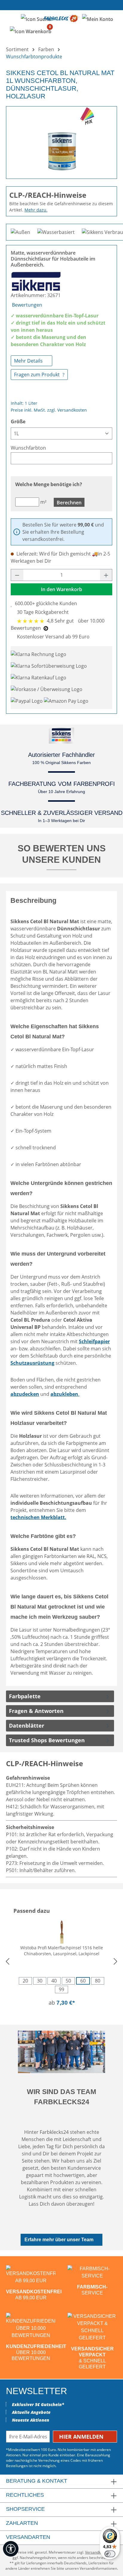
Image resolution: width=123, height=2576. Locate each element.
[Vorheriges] (7, 1961)
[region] (61, 140)
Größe (18, 421)
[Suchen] (36, 19)
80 (98, 1981)
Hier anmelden (82, 2437)
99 (61, 1989)
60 (83, 1981)
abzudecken (25, 1394)
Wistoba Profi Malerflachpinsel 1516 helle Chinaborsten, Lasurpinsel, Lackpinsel (62, 1951)
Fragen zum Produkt (37, 375)
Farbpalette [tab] (25, 1696)
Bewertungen (27, 305)
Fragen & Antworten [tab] (36, 1711)
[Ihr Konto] (98, 19)
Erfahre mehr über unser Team (59, 2240)
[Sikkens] (36, 281)
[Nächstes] (116, 1961)
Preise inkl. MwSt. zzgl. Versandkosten (49, 410)
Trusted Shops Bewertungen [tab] (47, 1740)
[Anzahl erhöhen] (106, 575)
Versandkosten (97, 2552)
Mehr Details (29, 361)
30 (40, 1981)
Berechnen (69, 503)
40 (54, 1981)
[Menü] (11, 19)
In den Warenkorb (61, 589)
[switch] (110, 2554)
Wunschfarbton (28, 448)
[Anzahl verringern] (17, 575)
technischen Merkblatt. (38, 1517)
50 (68, 1981)
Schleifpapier (94, 1341)
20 (25, 1981)
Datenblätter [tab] (27, 1726)
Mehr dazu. (36, 210)
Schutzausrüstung (32, 1363)
